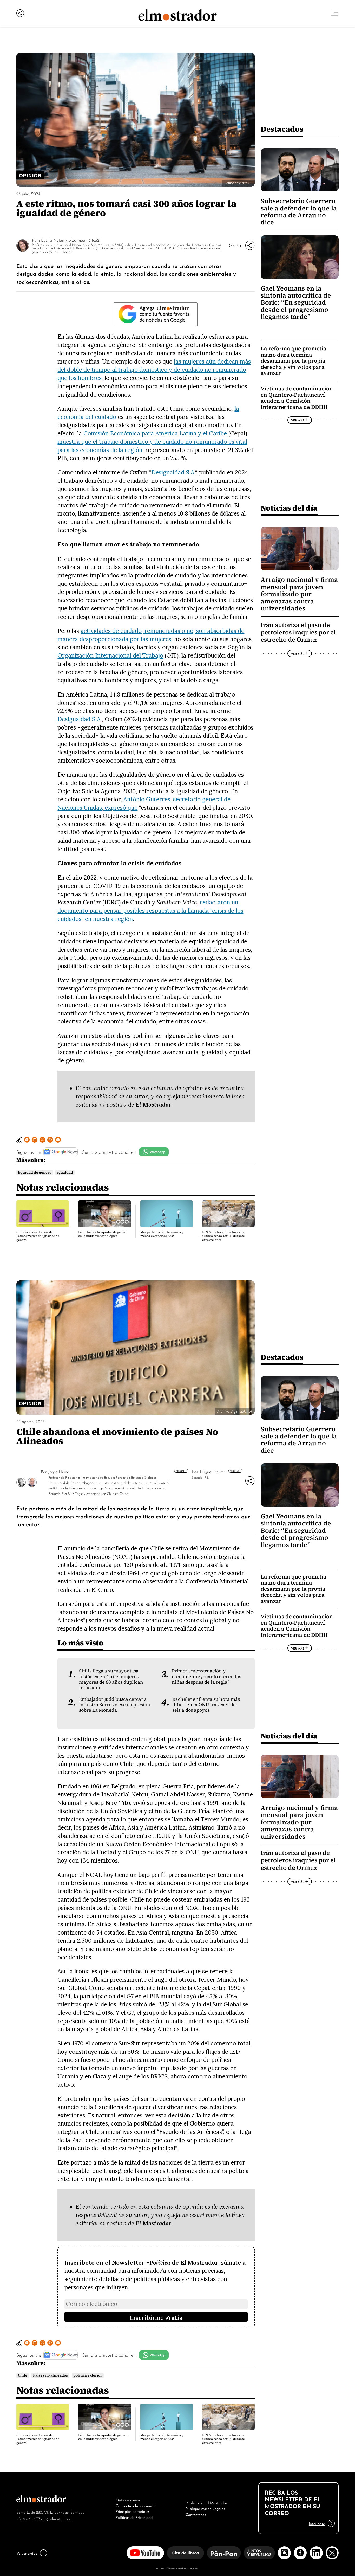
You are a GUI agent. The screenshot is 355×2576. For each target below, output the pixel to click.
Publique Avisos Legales (205, 2508)
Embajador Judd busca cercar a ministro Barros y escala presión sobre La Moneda (115, 1705)
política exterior (88, 2375)
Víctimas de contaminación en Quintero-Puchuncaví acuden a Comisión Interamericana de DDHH (297, 398)
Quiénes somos (128, 2500)
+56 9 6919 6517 (28, 2518)
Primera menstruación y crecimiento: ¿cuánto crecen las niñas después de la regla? (206, 1676)
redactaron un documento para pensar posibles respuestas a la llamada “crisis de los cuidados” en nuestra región (150, 910)
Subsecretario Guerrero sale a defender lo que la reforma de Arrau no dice (299, 212)
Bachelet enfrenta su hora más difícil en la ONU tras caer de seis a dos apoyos (206, 1705)
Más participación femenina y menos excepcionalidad (162, 1234)
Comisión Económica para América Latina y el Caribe (155, 433)
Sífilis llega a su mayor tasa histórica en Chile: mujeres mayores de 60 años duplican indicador (111, 1679)
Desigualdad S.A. (173, 472)
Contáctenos (196, 2514)
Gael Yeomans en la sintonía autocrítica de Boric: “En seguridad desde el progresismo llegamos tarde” (296, 303)
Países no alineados (50, 2375)
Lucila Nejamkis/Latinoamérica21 (71, 240)
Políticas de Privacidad (134, 2517)
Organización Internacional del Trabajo (110, 655)
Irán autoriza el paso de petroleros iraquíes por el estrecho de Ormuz (298, 632)
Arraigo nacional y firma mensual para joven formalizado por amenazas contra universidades (299, 594)
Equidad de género (35, 1172)
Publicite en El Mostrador (206, 2502)
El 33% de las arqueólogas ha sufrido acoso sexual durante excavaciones (223, 1236)
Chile (23, 2375)
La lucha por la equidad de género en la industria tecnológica (103, 1234)
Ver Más (235, 246)
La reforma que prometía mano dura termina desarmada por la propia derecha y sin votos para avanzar (294, 361)
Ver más (180, 1471)
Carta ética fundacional (135, 2505)
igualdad (65, 1172)
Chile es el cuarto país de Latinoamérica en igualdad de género (38, 1236)
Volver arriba (27, 2553)
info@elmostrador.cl (56, 2518)
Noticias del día (289, 508)
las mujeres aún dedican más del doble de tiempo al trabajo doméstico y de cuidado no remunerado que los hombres (154, 370)
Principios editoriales (133, 2511)
